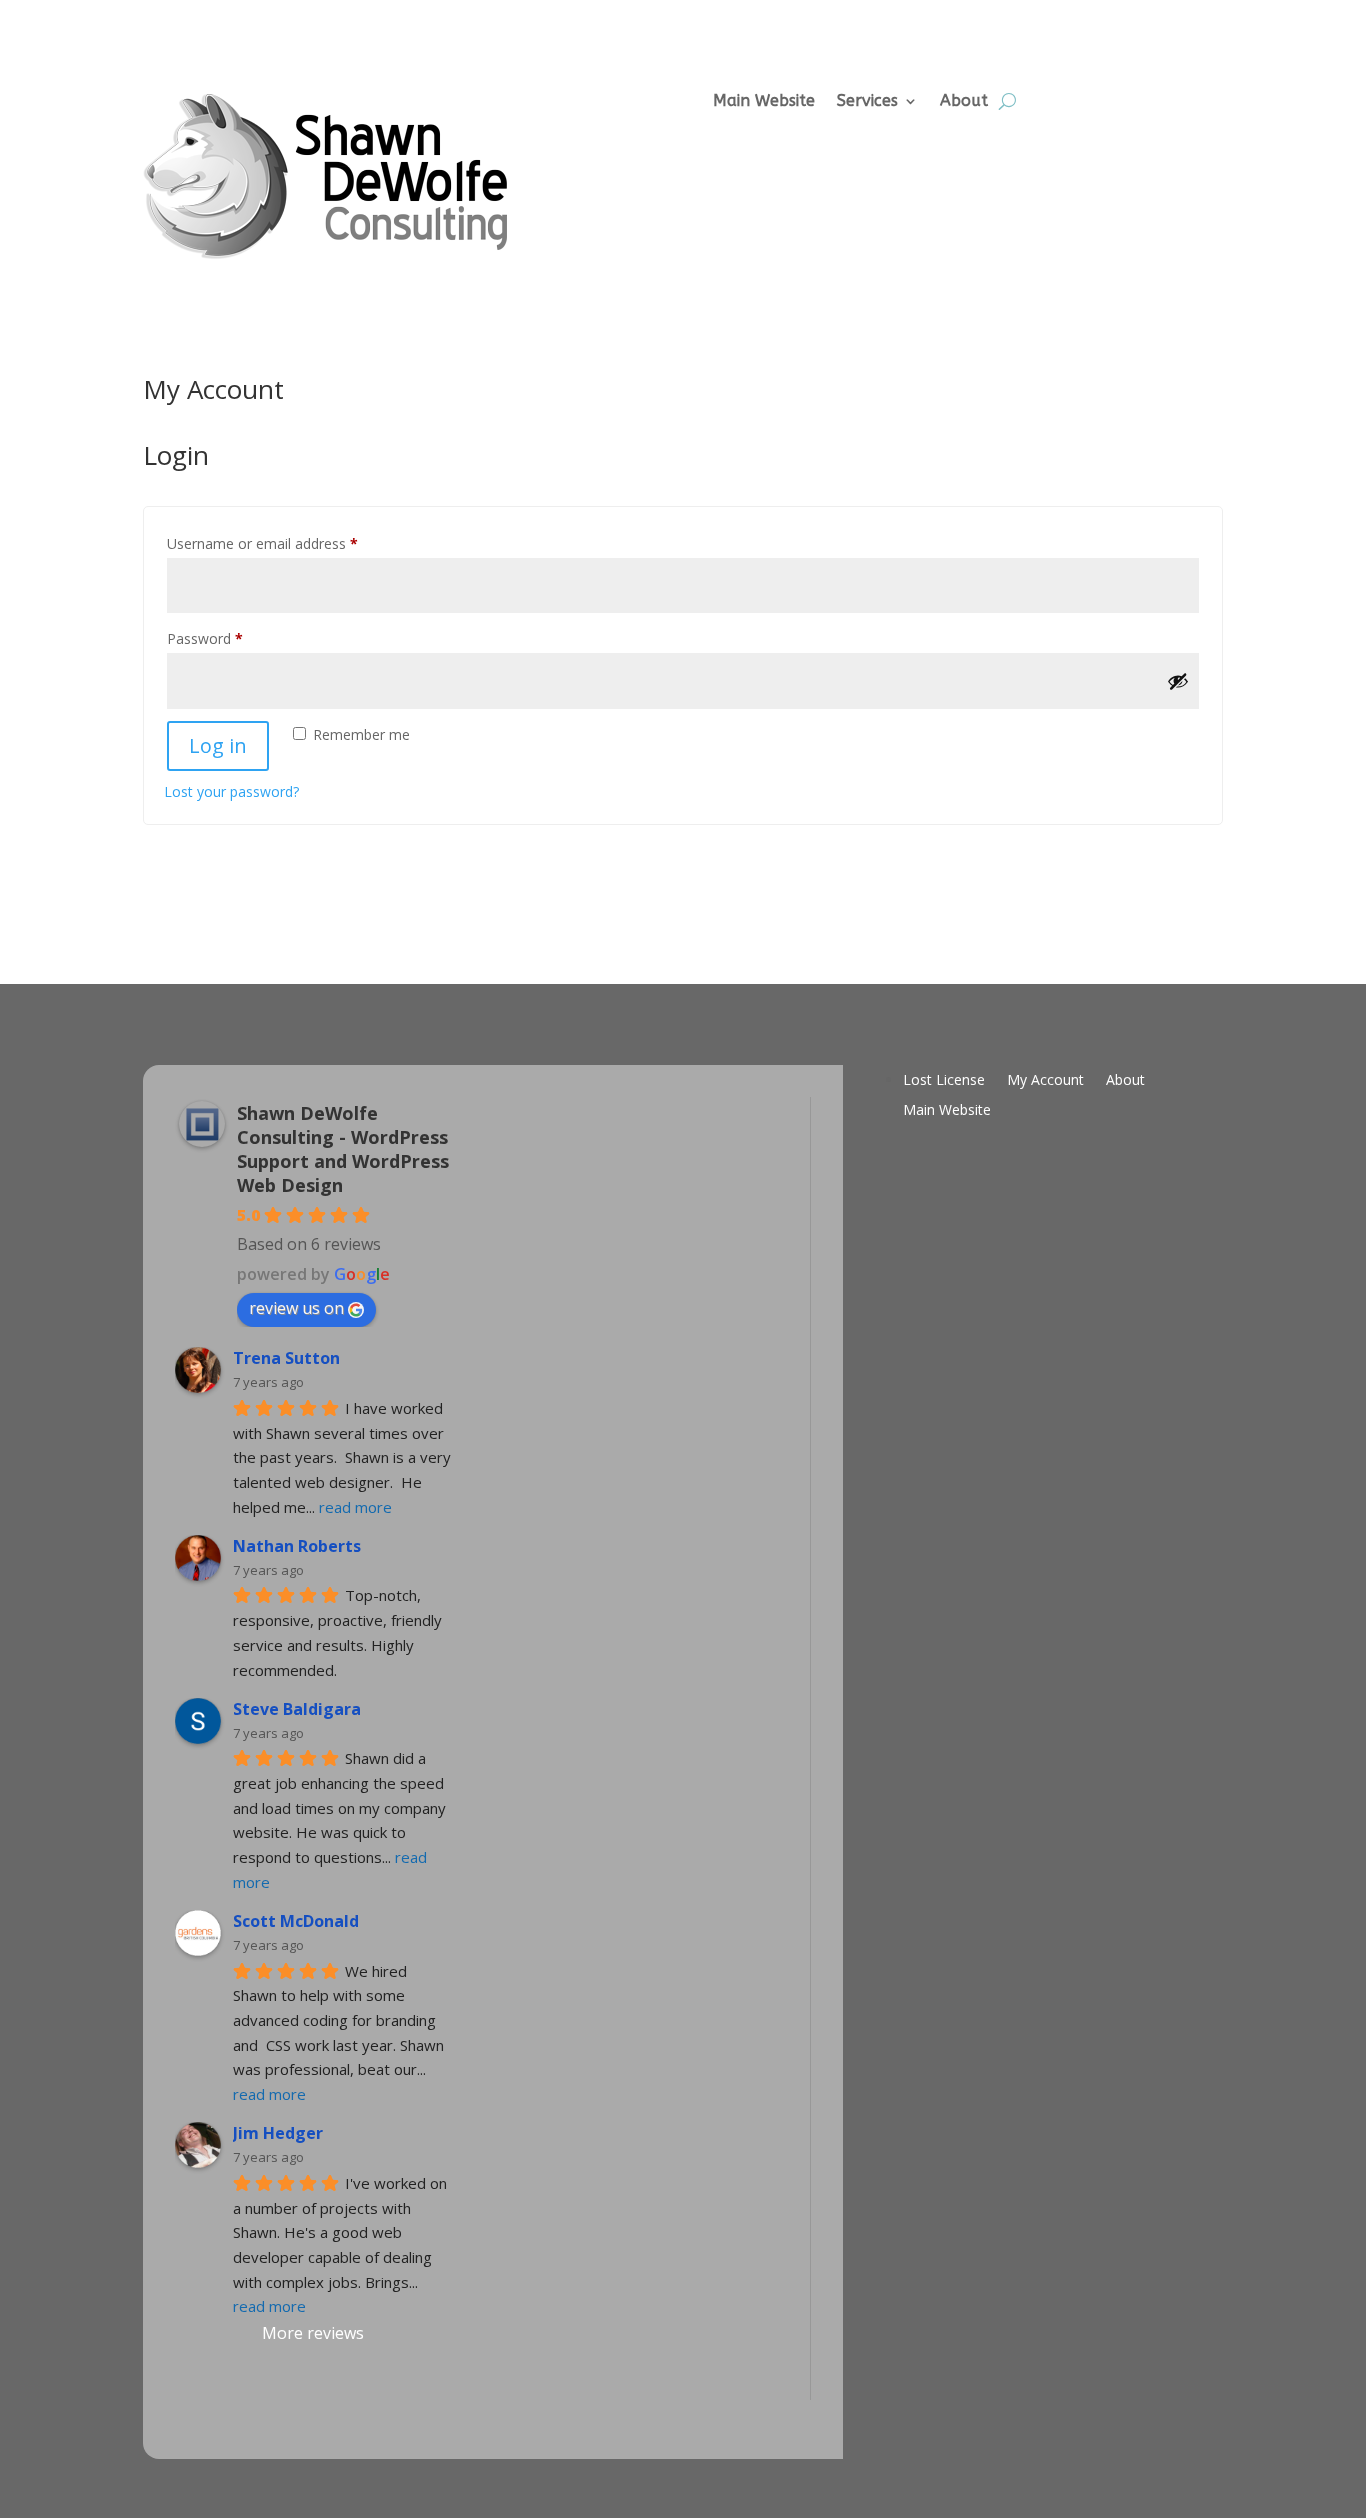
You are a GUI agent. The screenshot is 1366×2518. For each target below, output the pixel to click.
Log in (218, 745)
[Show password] (1178, 681)
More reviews (313, 2333)
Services (867, 100)
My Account (1045, 1081)
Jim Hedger (278, 2133)
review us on (296, 1308)
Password (233, 638)
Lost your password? (231, 791)
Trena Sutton (286, 1358)
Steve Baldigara (297, 1709)
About (964, 100)
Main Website (764, 100)
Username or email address (290, 543)
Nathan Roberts (297, 1546)
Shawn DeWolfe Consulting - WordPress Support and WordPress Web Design (343, 1149)
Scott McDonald (296, 1921)
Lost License (944, 1081)
